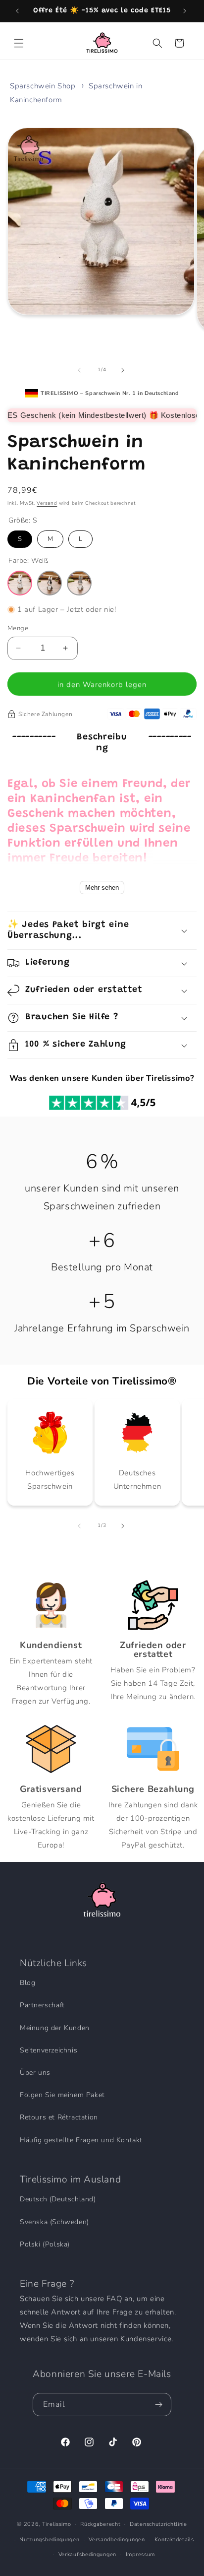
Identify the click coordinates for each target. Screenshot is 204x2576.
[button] (20, 43)
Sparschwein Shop (43, 86)
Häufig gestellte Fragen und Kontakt (81, 2140)
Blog (27, 1983)
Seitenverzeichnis (49, 2050)
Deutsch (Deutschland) (58, 2199)
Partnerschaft (42, 2005)
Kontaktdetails (174, 2540)
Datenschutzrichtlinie (158, 2524)
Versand (47, 503)
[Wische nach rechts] (124, 370)
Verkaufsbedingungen (87, 2554)
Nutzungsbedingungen (49, 2540)
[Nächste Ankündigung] (186, 11)
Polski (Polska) (45, 2244)
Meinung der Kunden (55, 2028)
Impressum (140, 2554)
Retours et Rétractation (59, 2117)
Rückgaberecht (100, 2524)
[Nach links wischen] (80, 370)
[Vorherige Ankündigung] (18, 11)
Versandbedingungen (117, 2540)
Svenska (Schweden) (54, 2222)
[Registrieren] (160, 2405)
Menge (18, 628)
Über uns (35, 2073)
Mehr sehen (102, 888)
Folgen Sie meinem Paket (62, 2095)
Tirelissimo (57, 2524)
